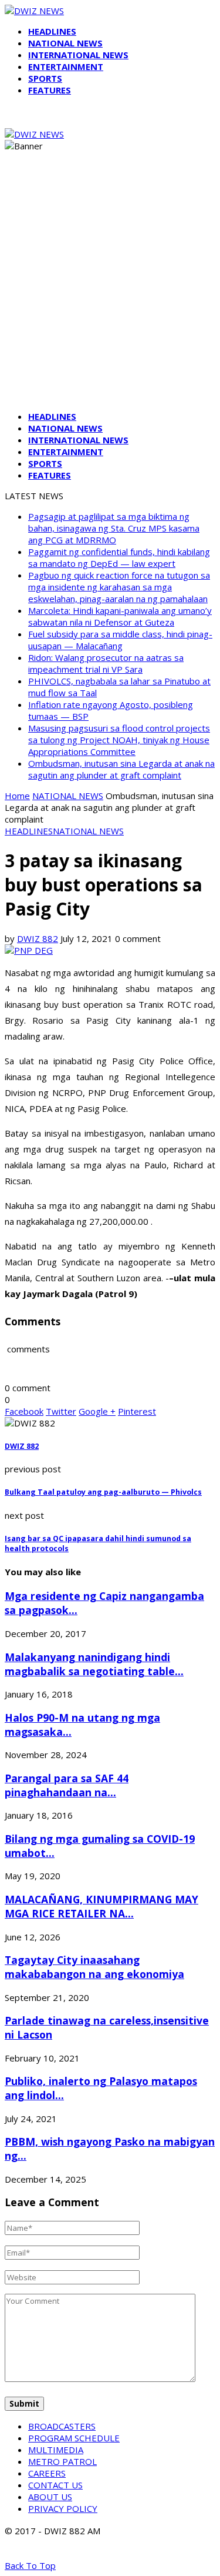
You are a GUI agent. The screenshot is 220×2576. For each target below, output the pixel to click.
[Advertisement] (110, 291)
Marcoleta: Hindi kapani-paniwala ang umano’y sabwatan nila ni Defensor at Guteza (120, 616)
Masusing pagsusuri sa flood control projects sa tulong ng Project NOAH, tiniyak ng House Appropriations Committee (119, 740)
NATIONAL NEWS (65, 43)
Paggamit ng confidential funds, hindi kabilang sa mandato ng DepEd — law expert (119, 557)
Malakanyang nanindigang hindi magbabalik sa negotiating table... (94, 1664)
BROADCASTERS (62, 2426)
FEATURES (50, 90)
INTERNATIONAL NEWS (78, 55)
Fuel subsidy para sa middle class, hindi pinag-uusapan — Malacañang (120, 640)
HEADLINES (52, 31)
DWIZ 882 (38, 938)
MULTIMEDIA (56, 2450)
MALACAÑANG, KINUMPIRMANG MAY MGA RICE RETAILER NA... (101, 1906)
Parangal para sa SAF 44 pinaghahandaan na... (67, 1785)
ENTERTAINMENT (66, 66)
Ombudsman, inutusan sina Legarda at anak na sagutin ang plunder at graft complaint (121, 769)
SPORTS (45, 78)
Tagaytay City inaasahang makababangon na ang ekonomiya (94, 1967)
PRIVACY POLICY (63, 2508)
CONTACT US (55, 2485)
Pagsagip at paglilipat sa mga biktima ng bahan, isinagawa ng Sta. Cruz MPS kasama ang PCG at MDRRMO (114, 528)
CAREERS (47, 2473)
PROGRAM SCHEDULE (74, 2438)
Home (17, 796)
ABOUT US (50, 2497)
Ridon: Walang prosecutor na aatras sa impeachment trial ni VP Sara (106, 663)
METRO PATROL (62, 2461)
